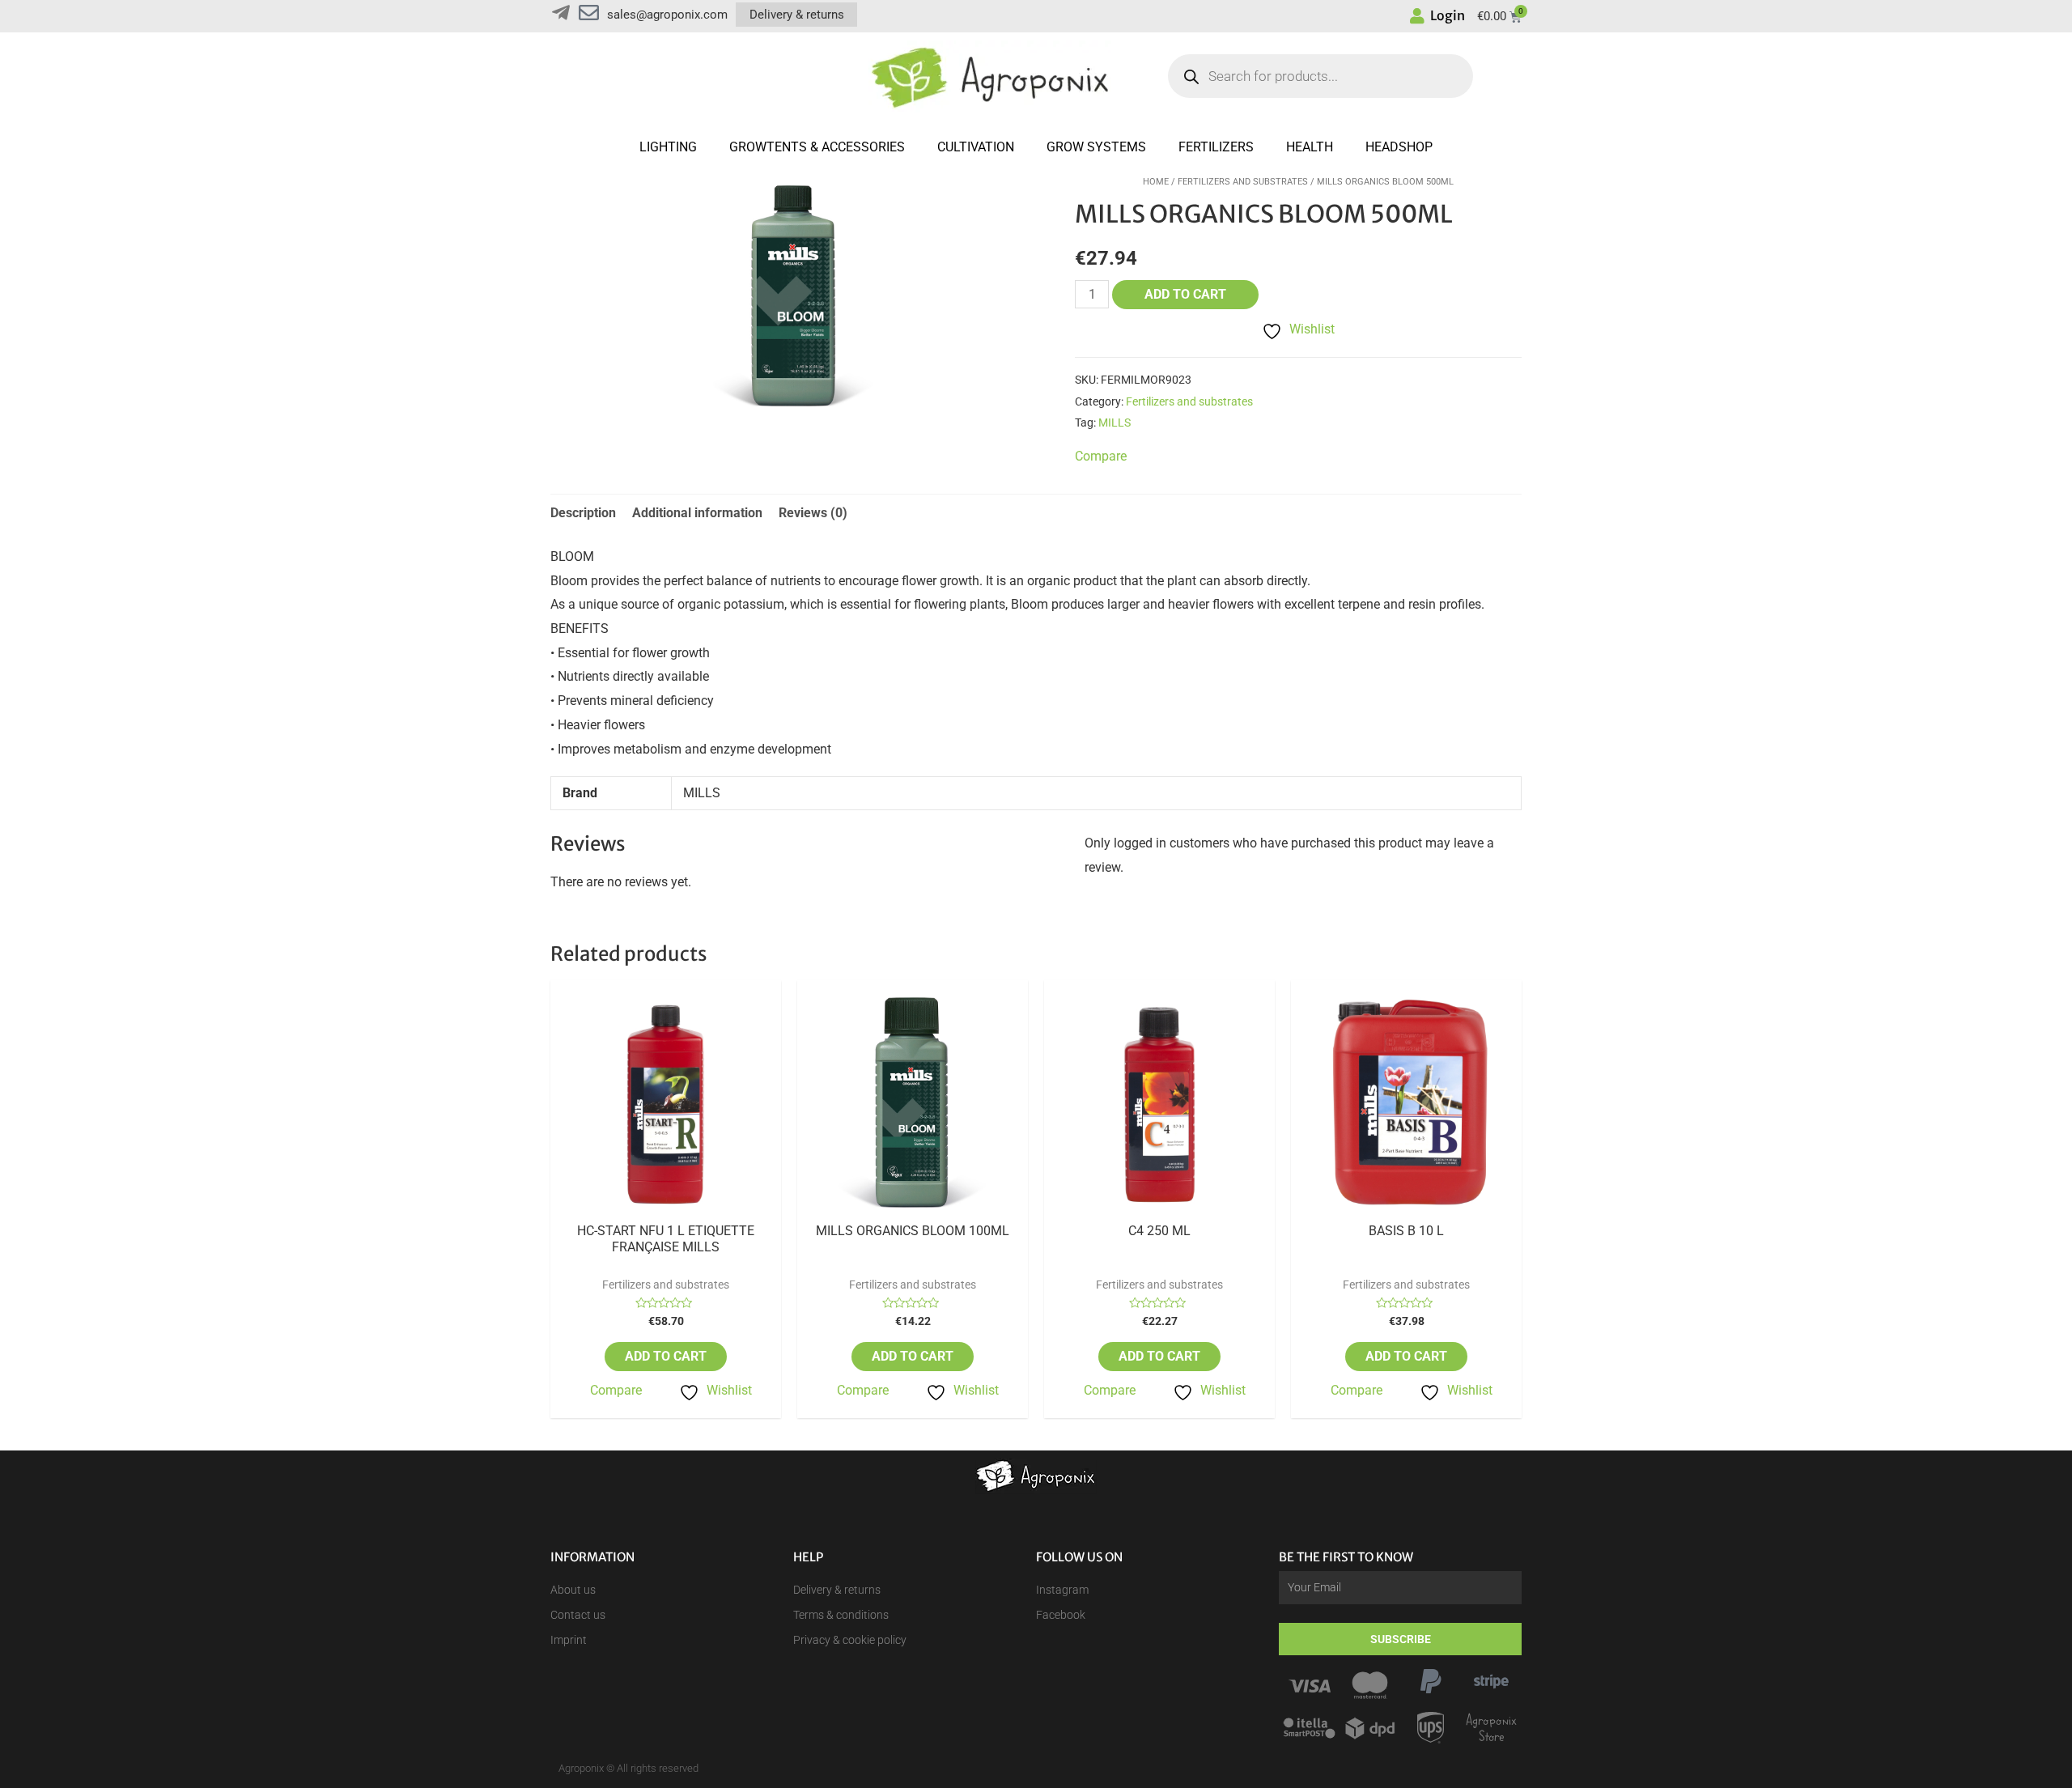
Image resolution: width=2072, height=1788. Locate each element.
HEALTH (1310, 147)
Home (1156, 182)
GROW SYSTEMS (1096, 147)
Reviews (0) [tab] (813, 513)
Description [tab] (583, 513)
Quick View (666, 1209)
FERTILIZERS (1216, 147)
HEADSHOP (1399, 147)
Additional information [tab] (697, 513)
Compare (616, 1390)
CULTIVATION (976, 147)
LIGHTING (668, 147)
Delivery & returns (797, 15)
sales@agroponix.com (667, 15)
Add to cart (1185, 294)
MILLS (1115, 423)
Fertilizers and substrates (1243, 182)
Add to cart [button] (666, 1356)
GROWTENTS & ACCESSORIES (817, 147)
